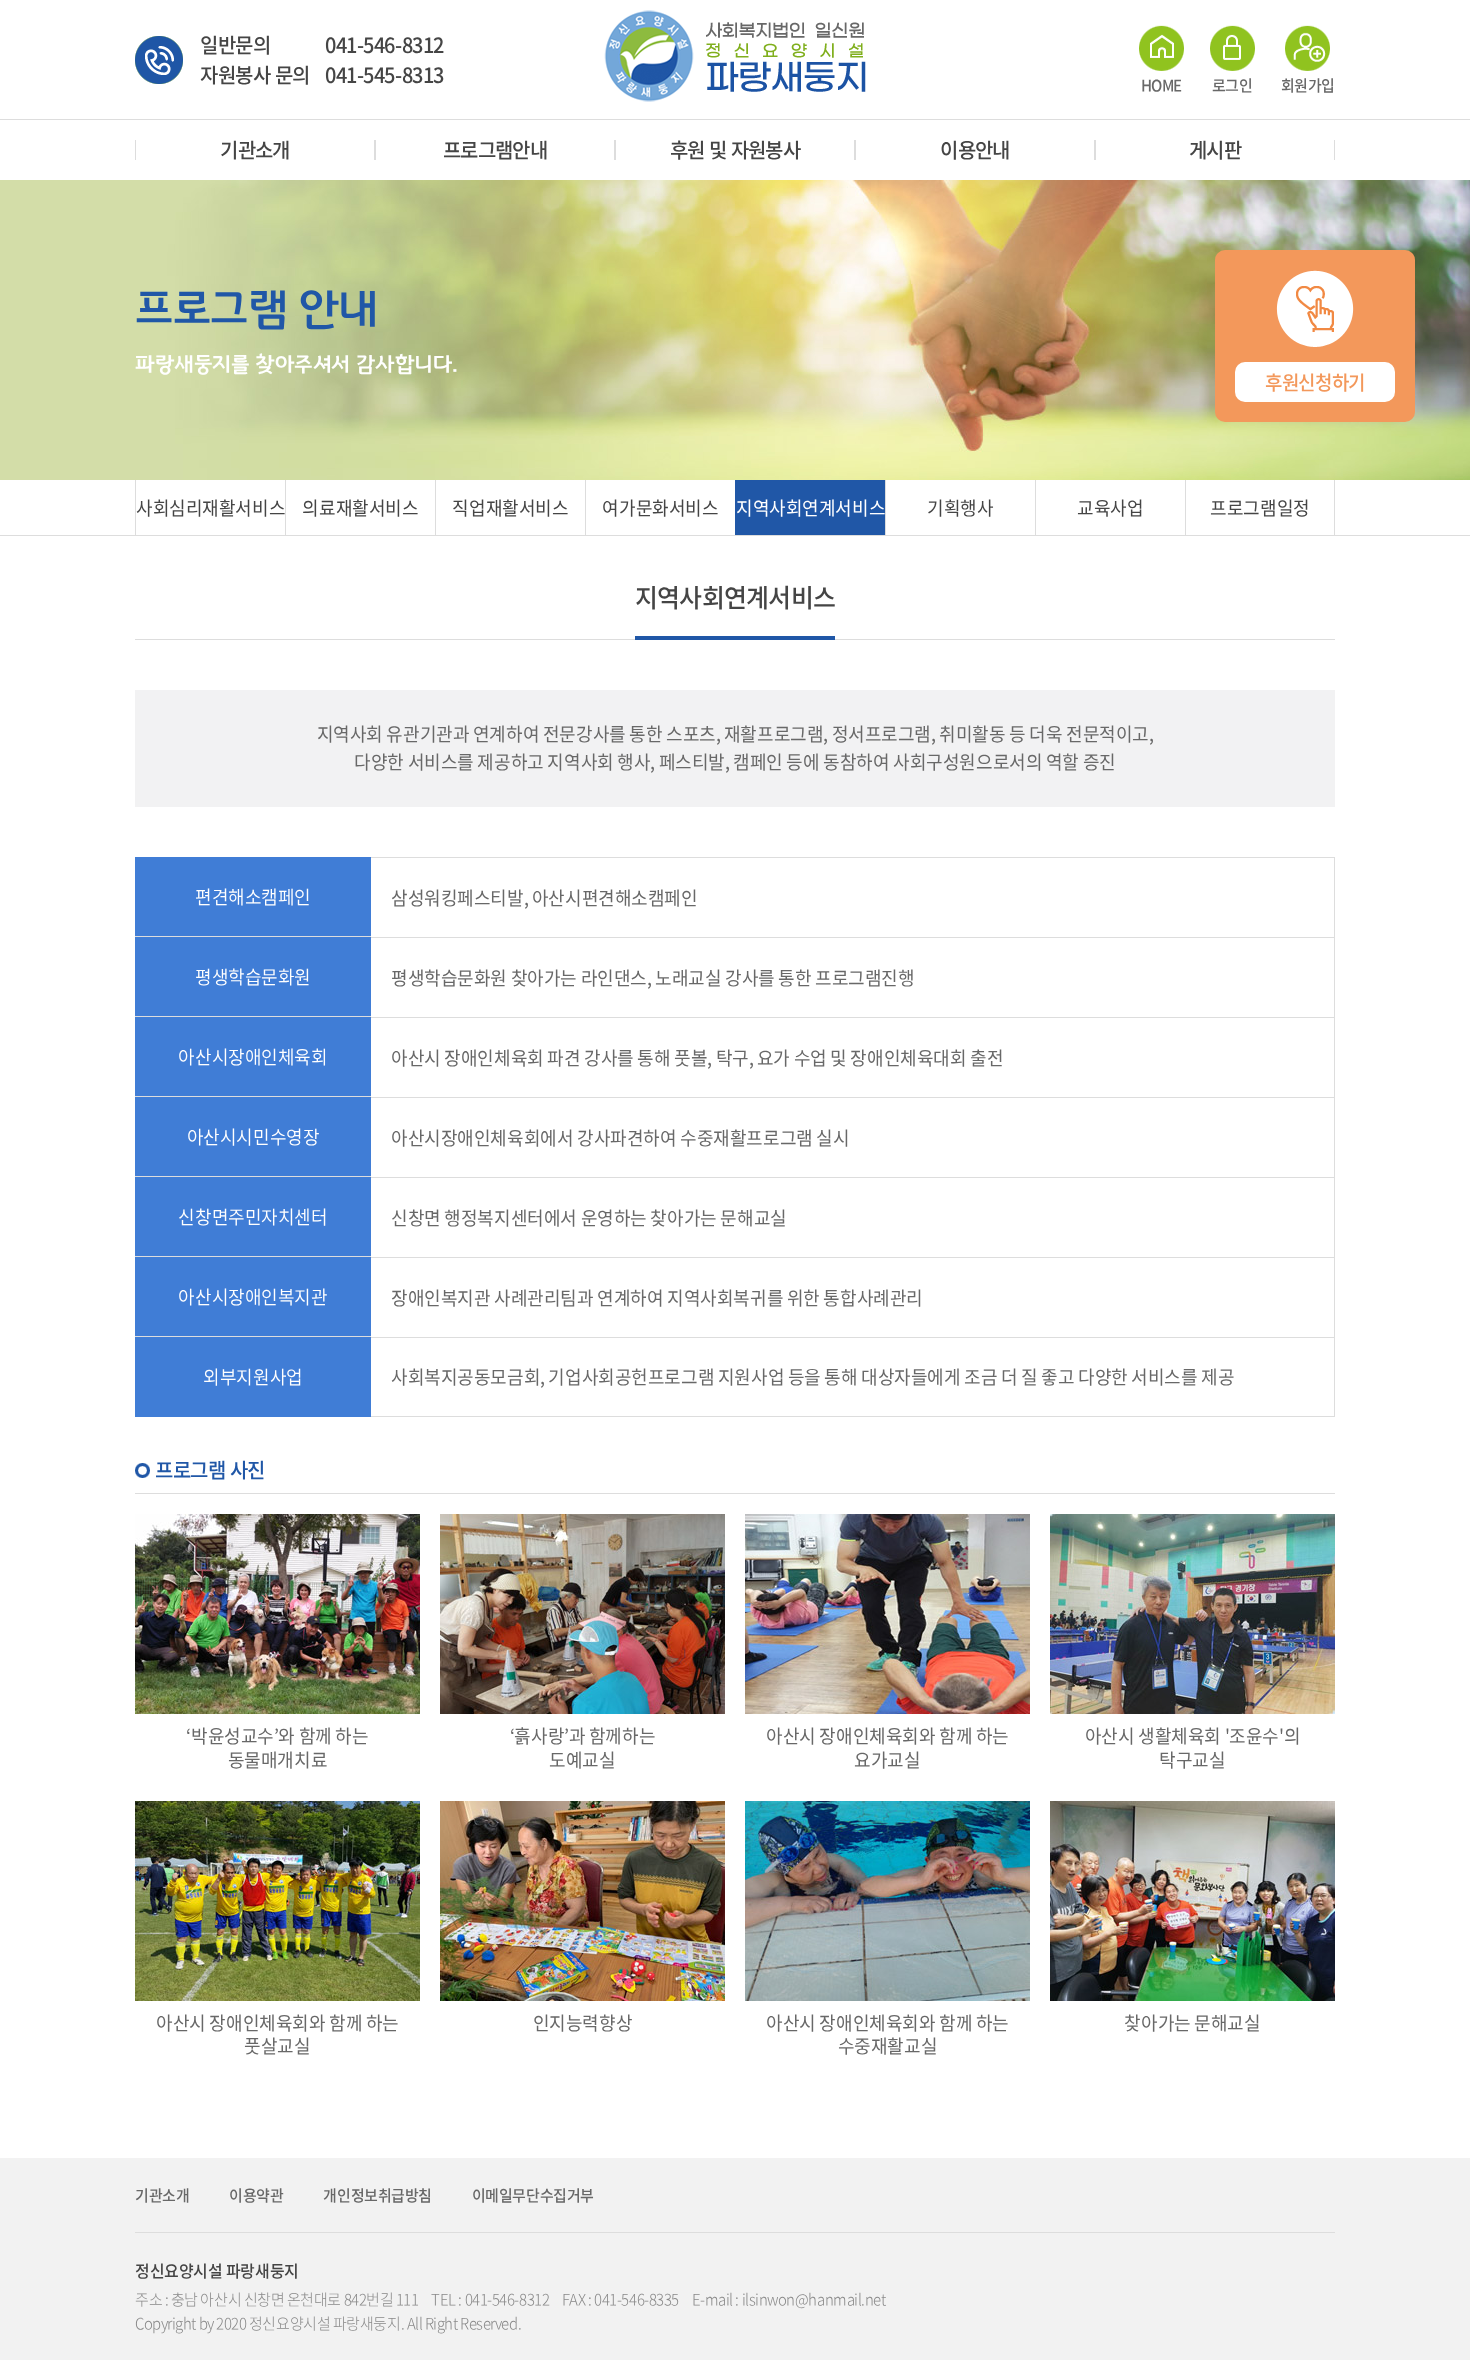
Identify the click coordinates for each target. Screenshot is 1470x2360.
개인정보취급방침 (377, 2195)
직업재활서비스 (510, 507)
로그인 (1232, 83)
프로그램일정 (1259, 507)
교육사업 (1110, 507)
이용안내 (975, 149)
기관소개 (255, 149)
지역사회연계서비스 (810, 507)
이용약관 (256, 2195)
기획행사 (960, 507)
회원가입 (1308, 83)
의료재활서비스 (360, 507)
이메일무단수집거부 (533, 2195)
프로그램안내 (495, 149)
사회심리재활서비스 (210, 507)
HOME (1161, 83)
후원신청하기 (1314, 382)
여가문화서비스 (660, 507)
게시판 (1215, 149)
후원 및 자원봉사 (735, 149)
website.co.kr (643, 2323)
